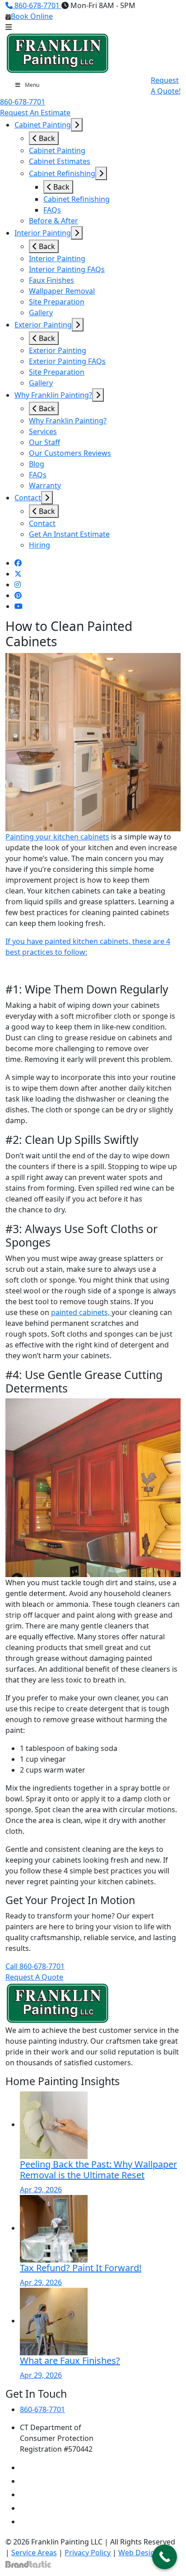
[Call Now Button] (165, 2557)
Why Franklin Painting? (53, 395)
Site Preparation (57, 302)
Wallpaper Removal (62, 291)
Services (43, 431)
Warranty (45, 485)
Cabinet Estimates (60, 161)
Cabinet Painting (43, 125)
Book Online (32, 16)
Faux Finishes (51, 280)
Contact (28, 498)
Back (46, 138)
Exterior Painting (43, 325)
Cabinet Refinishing (62, 173)
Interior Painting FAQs (67, 269)
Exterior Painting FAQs (67, 361)
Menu (32, 85)
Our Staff (44, 442)
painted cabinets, (81, 1312)
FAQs (52, 210)
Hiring (40, 545)
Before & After (53, 221)
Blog (37, 464)
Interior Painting (43, 233)
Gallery (41, 313)
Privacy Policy (88, 2553)
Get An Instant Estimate (69, 534)
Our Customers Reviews (70, 453)
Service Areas (34, 2553)
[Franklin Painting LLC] (58, 53)
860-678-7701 (37, 5)
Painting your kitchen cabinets (57, 837)
